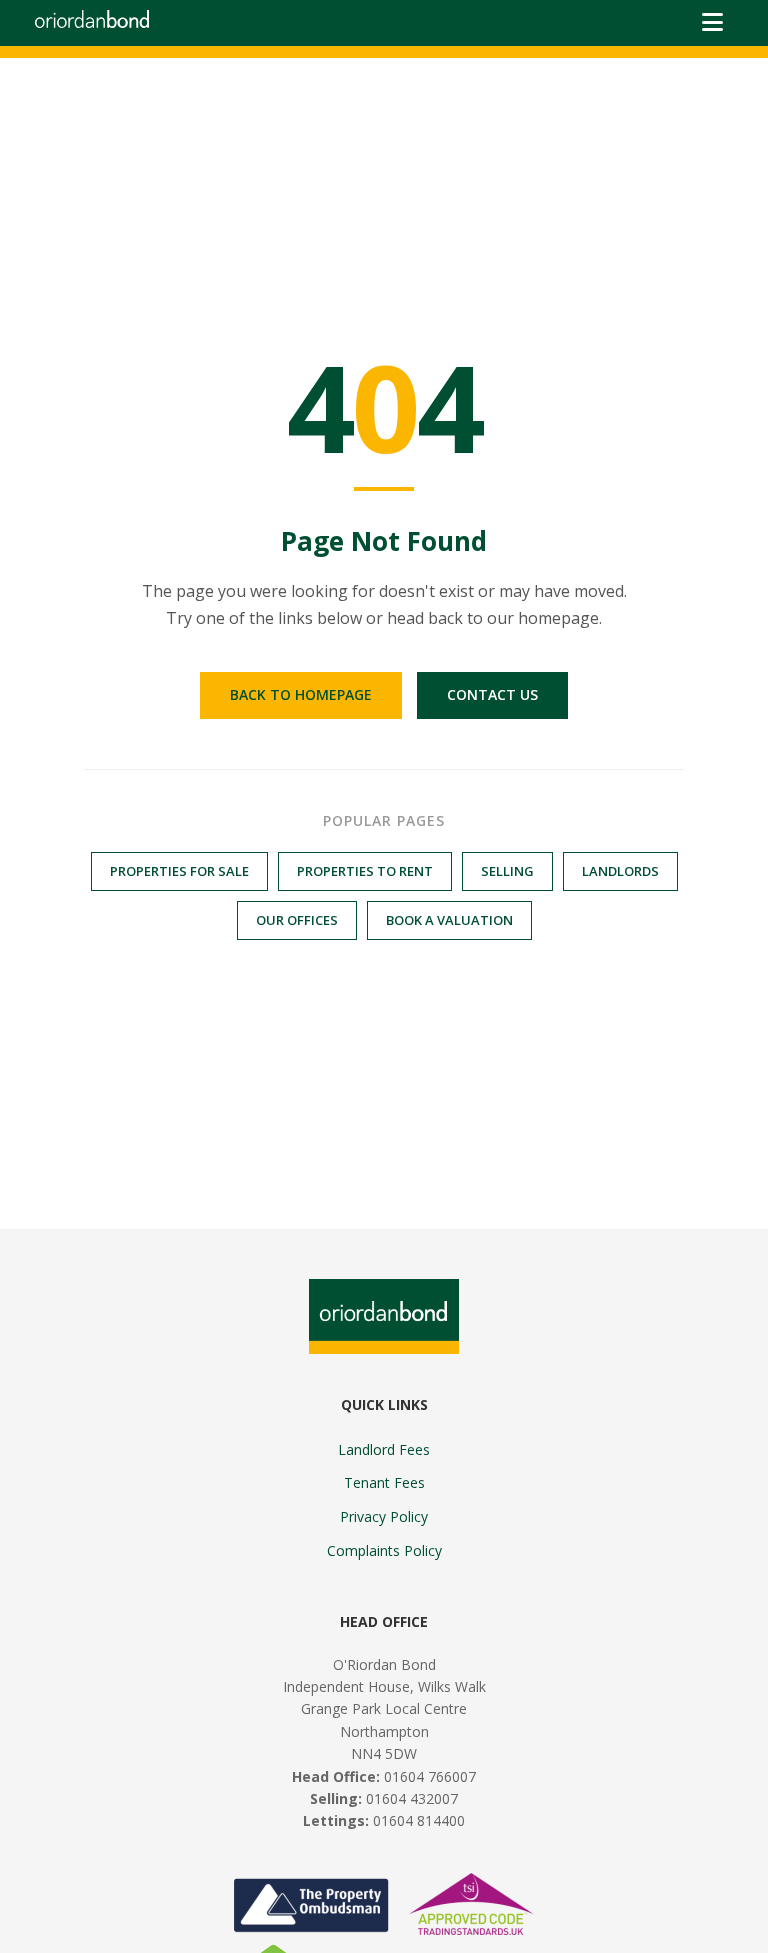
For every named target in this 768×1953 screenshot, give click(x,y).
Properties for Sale (179, 871)
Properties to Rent (365, 871)
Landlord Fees (384, 1449)
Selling (507, 871)
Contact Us (492, 694)
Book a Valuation (449, 920)
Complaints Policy (384, 1550)
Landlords (620, 871)
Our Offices (297, 920)
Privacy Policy (384, 1516)
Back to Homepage (301, 694)
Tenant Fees (384, 1482)
